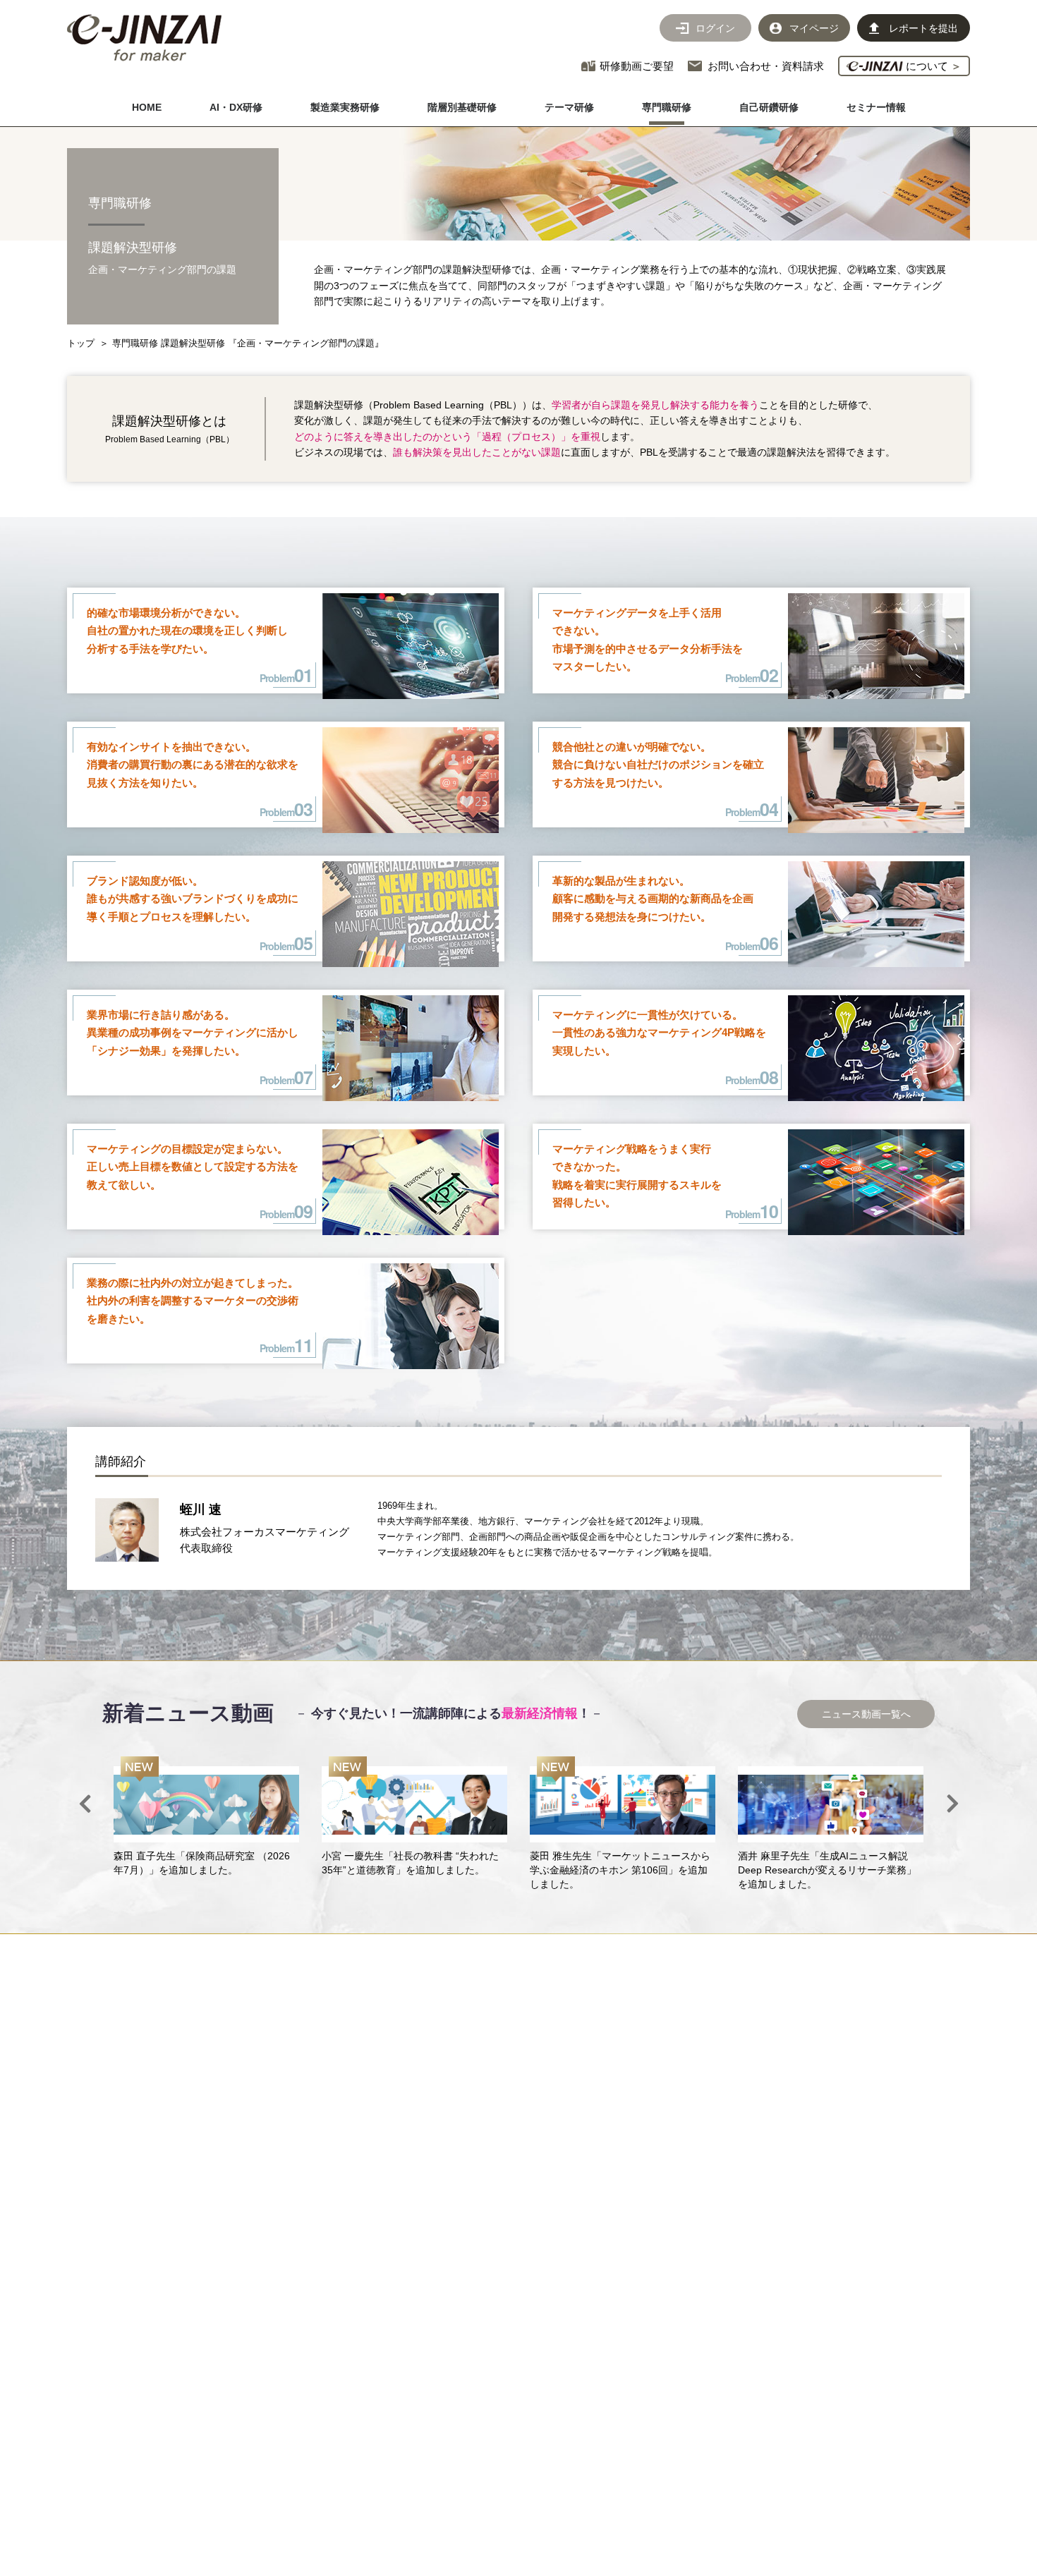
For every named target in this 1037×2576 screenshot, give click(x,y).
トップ (81, 343)
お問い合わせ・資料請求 (766, 66)
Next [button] (952, 1804)
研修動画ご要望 (637, 66)
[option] (206, 1817)
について (932, 66)
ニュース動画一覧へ (866, 1714)
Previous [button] (85, 1804)
